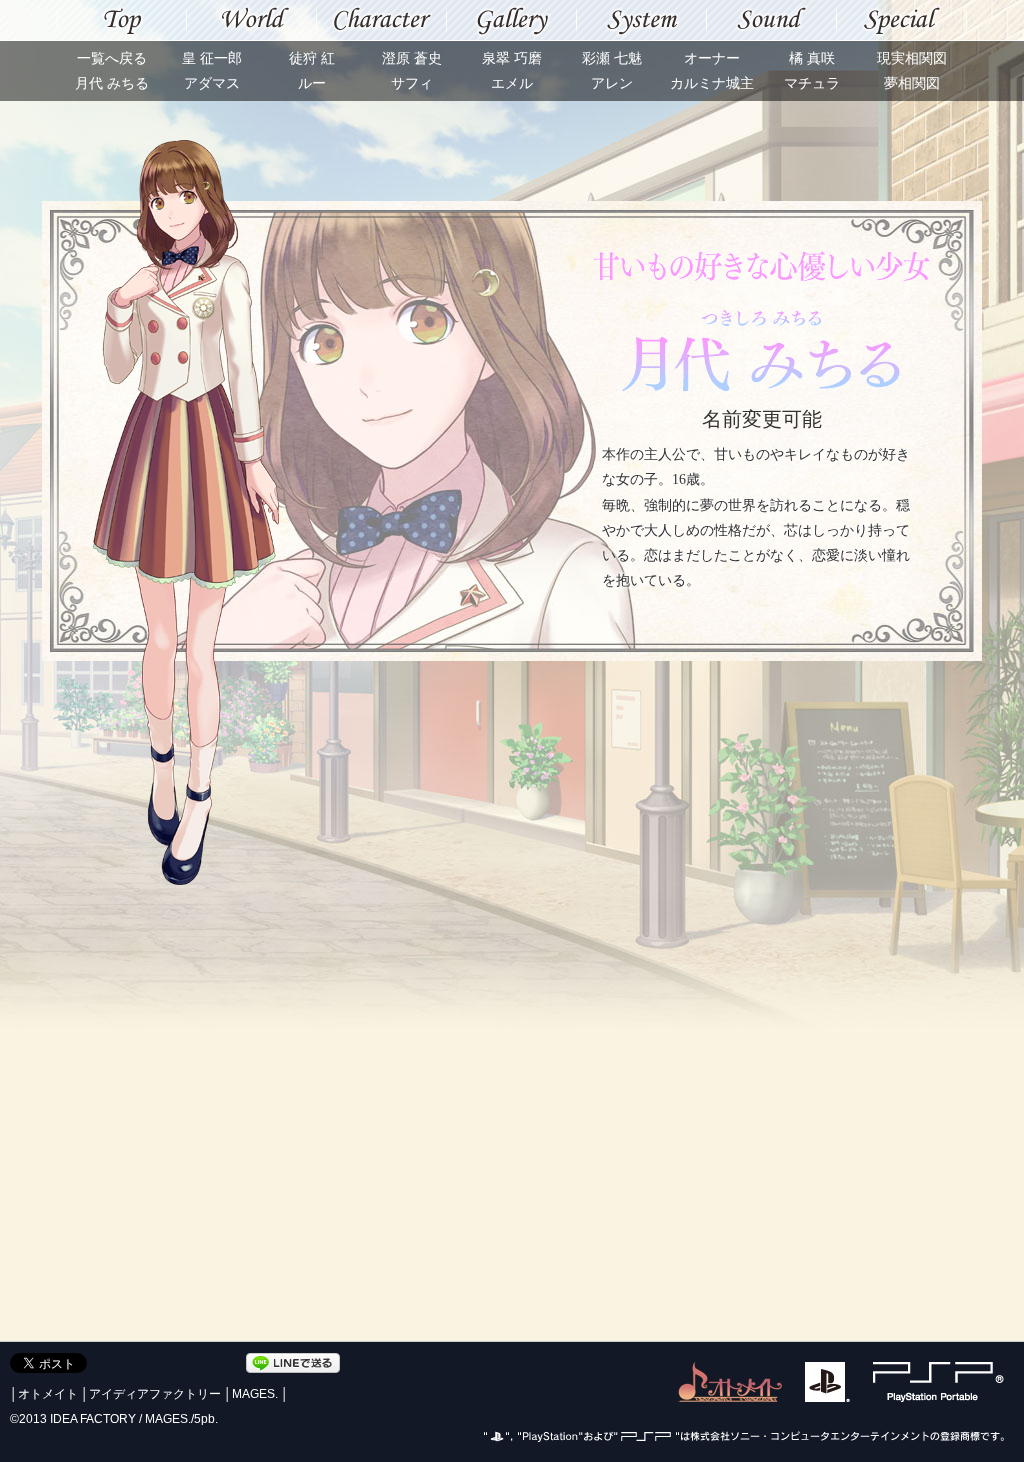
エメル (512, 83)
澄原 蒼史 (412, 58)
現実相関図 (912, 58)
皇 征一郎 (212, 58)
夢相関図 (912, 83)
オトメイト (48, 1394)
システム (642, 20)
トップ (122, 20)
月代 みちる (112, 83)
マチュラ (812, 83)
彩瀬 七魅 (612, 58)
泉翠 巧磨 (512, 58)
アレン (612, 83)
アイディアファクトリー (155, 1394)
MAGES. (255, 1394)
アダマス (212, 83)
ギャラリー (512, 20)
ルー (312, 83)
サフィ (412, 83)
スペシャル (902, 20)
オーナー (712, 58)
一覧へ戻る (112, 58)
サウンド (772, 20)
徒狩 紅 (312, 58)
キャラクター (382, 20)
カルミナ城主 (712, 83)
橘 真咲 (812, 58)
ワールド (252, 20)
